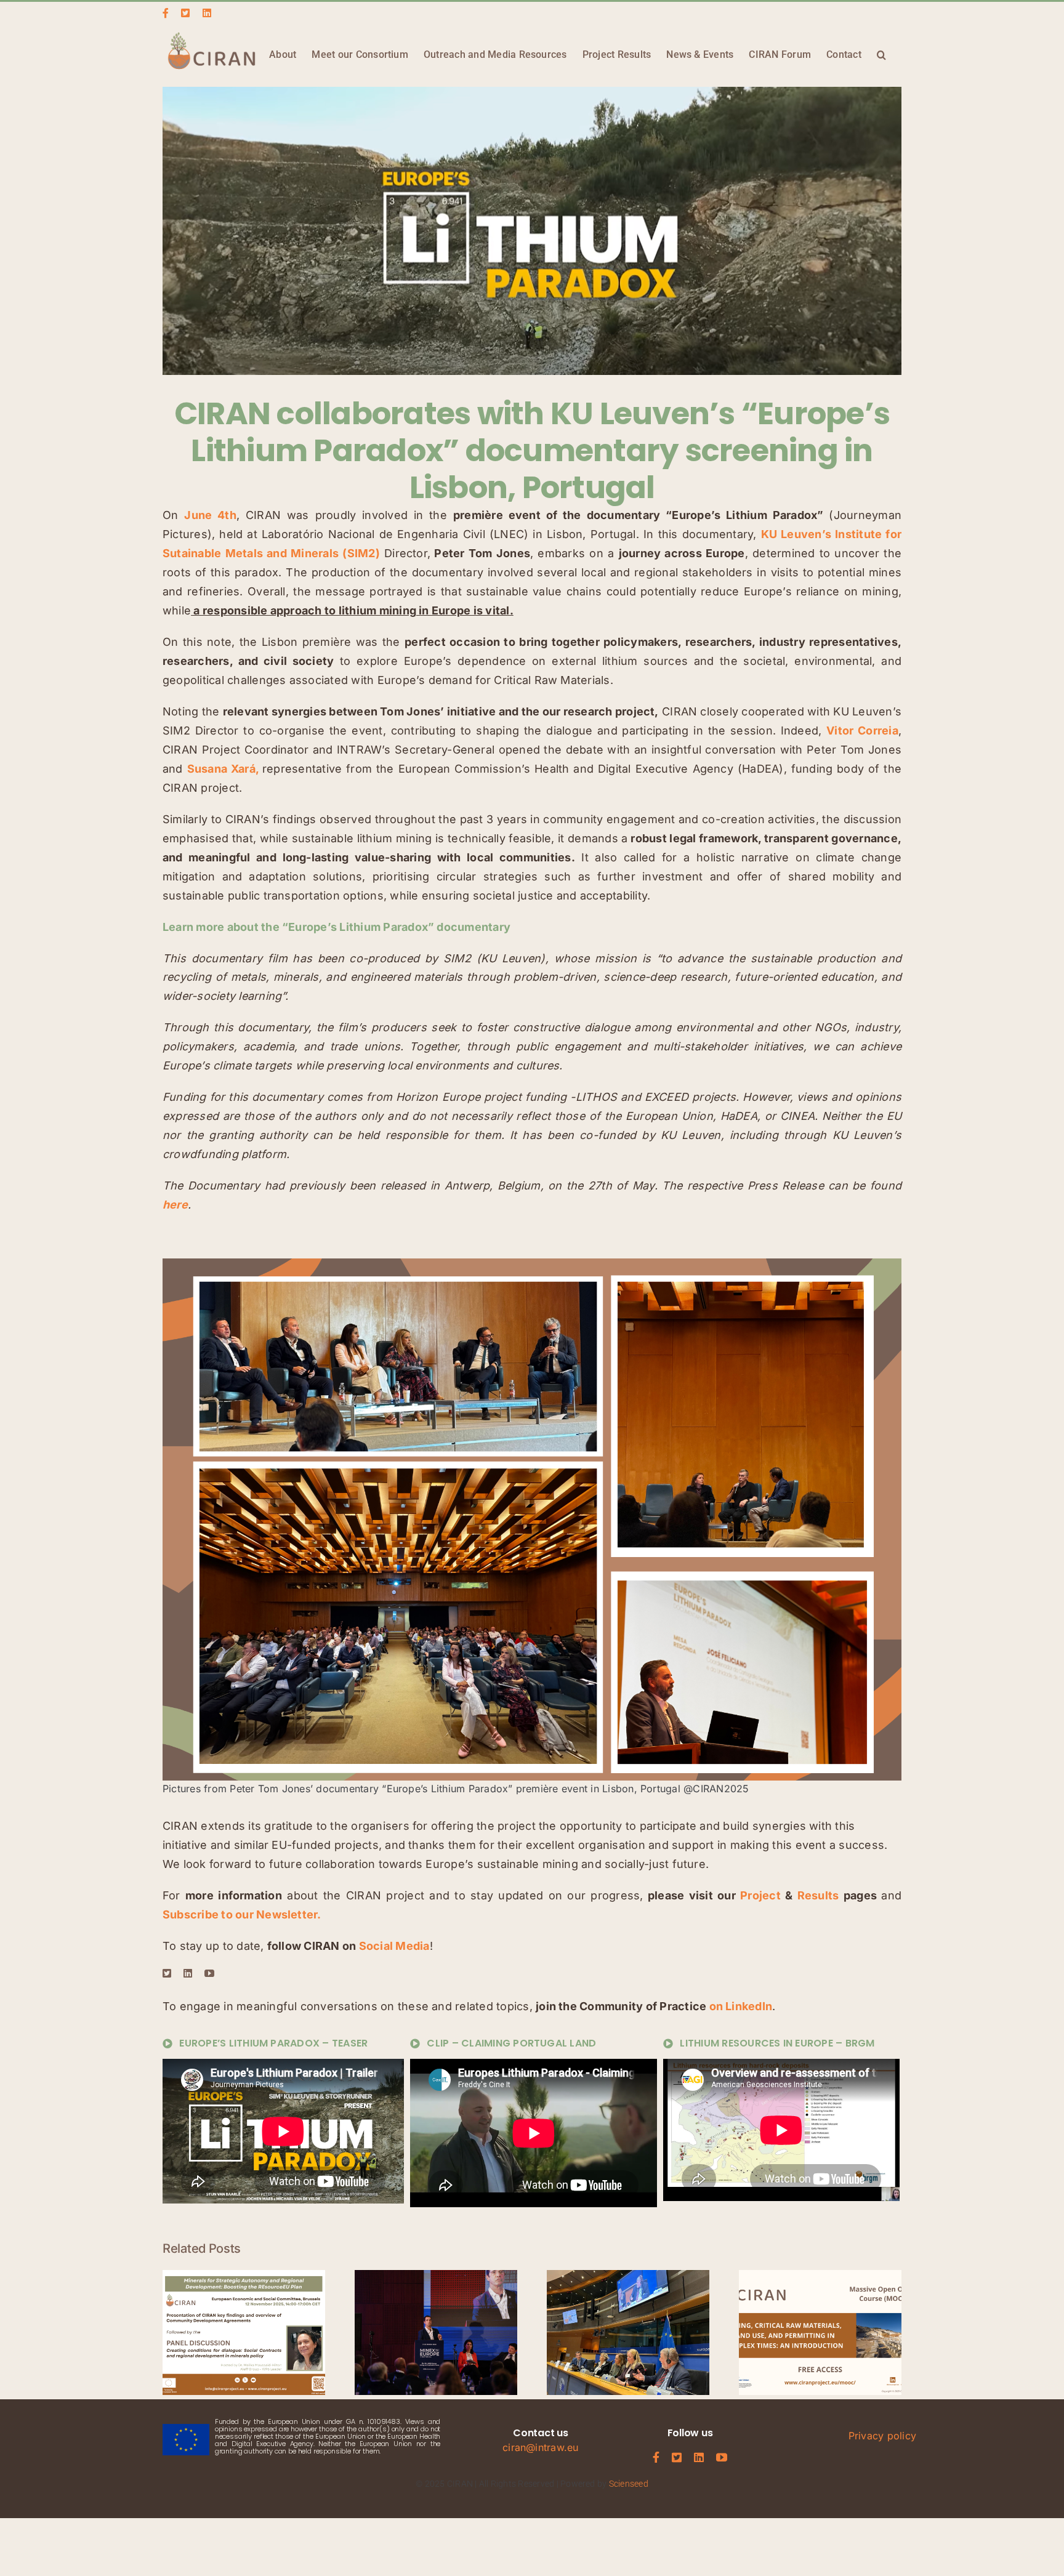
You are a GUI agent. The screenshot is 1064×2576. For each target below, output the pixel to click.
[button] (881, 54)
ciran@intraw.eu (541, 2447)
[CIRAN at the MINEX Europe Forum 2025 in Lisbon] (436, 2276)
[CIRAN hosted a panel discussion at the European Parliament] (628, 2276)
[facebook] (656, 2457)
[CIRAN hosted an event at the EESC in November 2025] (244, 2276)
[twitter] (167, 1973)
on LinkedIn (741, 2006)
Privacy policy (882, 2436)
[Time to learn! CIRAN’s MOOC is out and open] (820, 2276)
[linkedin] (188, 1973)
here (175, 1205)
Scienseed (629, 2484)
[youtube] (209, 1973)
